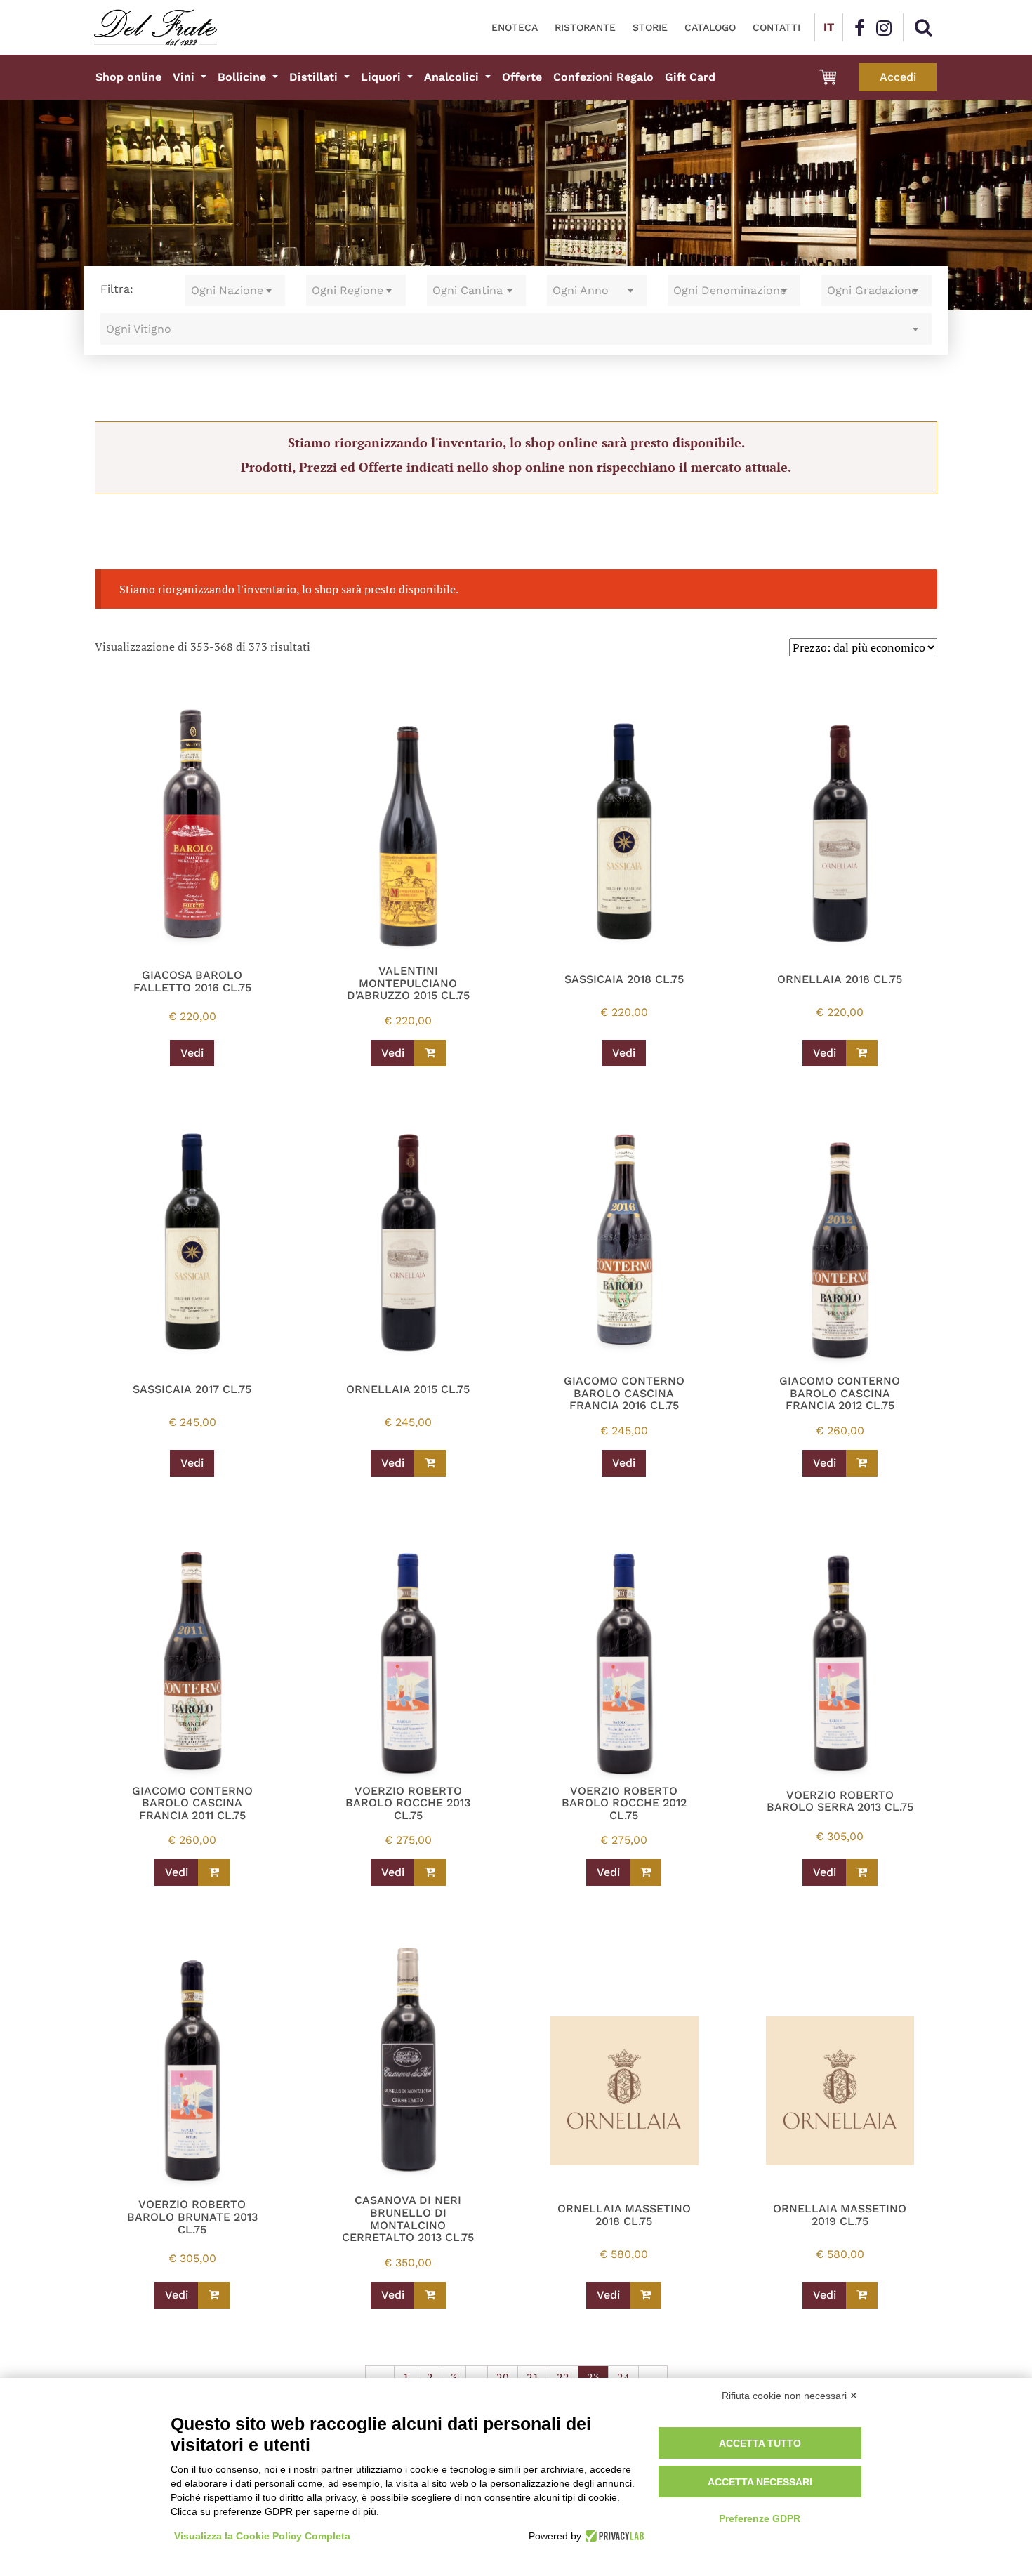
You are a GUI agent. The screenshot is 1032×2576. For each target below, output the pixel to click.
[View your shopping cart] (828, 77)
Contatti (776, 27)
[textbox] (235, 290)
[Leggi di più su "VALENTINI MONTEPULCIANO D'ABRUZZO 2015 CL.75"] (430, 1053)
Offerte (522, 77)
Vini (185, 77)
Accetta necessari (760, 2482)
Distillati (315, 77)
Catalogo (710, 27)
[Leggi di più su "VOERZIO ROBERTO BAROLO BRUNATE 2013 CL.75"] (214, 2295)
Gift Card (690, 77)
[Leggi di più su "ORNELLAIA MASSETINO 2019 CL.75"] (862, 2295)
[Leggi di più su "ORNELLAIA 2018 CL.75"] (862, 1053)
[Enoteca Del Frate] (156, 27)
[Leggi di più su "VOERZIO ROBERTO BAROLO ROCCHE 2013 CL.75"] (430, 1872)
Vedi (192, 1053)
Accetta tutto (760, 2443)
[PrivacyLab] (613, 2536)
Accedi (898, 77)
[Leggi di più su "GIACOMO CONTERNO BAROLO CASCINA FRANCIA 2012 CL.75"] (862, 1463)
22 (563, 2377)
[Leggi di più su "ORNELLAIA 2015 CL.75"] (430, 1463)
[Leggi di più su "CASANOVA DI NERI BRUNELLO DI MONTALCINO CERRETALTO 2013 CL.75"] (430, 2295)
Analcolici (453, 77)
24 (623, 2377)
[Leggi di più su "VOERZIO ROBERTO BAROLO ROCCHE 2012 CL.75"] (646, 1872)
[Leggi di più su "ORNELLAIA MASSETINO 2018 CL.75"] (646, 2295)
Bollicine (244, 77)
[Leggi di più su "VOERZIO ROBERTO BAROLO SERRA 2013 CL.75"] (862, 1872)
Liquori (383, 77)
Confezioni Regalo (603, 77)
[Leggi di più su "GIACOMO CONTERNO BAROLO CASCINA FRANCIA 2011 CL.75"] (214, 1872)
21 (533, 2377)
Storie (650, 27)
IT (829, 27)
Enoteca (515, 27)
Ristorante (585, 27)
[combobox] (235, 290)
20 (503, 2377)
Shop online (128, 77)
